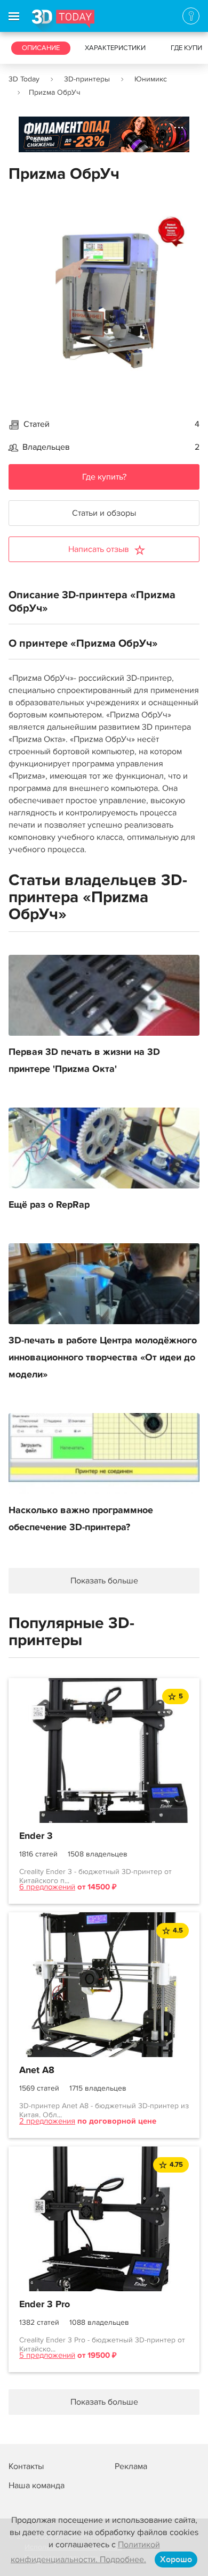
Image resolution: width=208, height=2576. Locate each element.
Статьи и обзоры (104, 513)
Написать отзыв (99, 549)
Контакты (26, 2466)
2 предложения (47, 2121)
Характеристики (115, 48)
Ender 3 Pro (45, 2305)
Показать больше (104, 1581)
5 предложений (47, 2355)
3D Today (24, 79)
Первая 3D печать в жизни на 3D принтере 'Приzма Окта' (84, 1061)
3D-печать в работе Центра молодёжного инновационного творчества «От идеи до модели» (103, 1358)
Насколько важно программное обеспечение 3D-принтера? (81, 1519)
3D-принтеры (87, 79)
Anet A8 (37, 2070)
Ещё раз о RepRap (49, 1205)
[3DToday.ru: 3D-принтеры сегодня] (63, 21)
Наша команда (37, 2486)
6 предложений (47, 1887)
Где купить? (104, 477)
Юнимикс (151, 79)
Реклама (39, 138)
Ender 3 (36, 1836)
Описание (41, 48)
